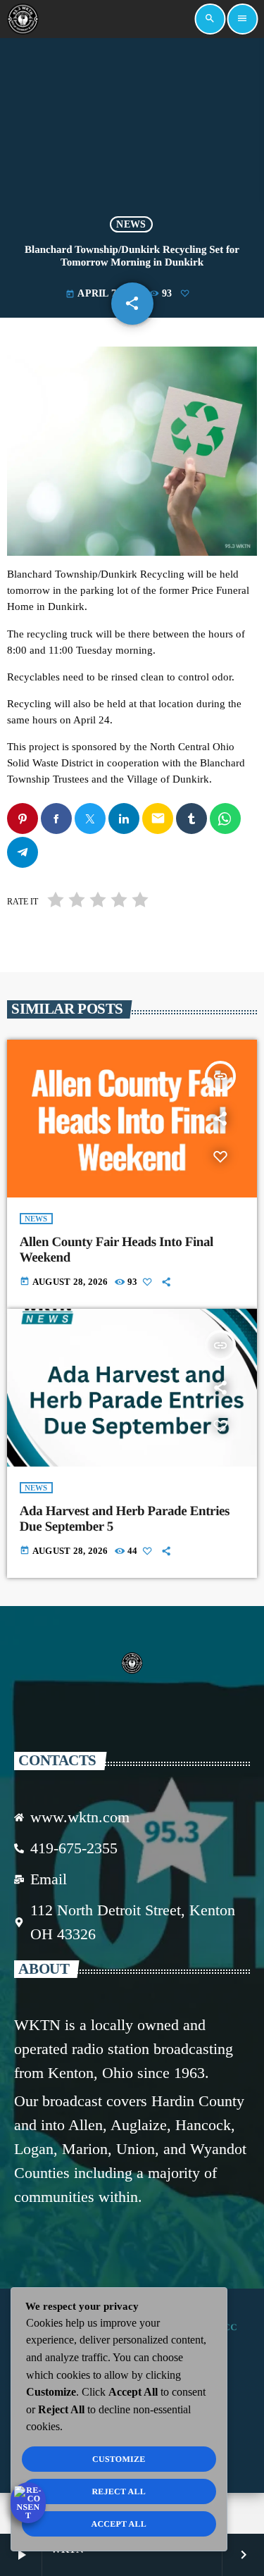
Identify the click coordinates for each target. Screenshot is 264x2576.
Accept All (119, 2524)
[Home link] (23, 19)
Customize (119, 2459)
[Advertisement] (132, 127)
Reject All (119, 2491)
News (131, 224)
